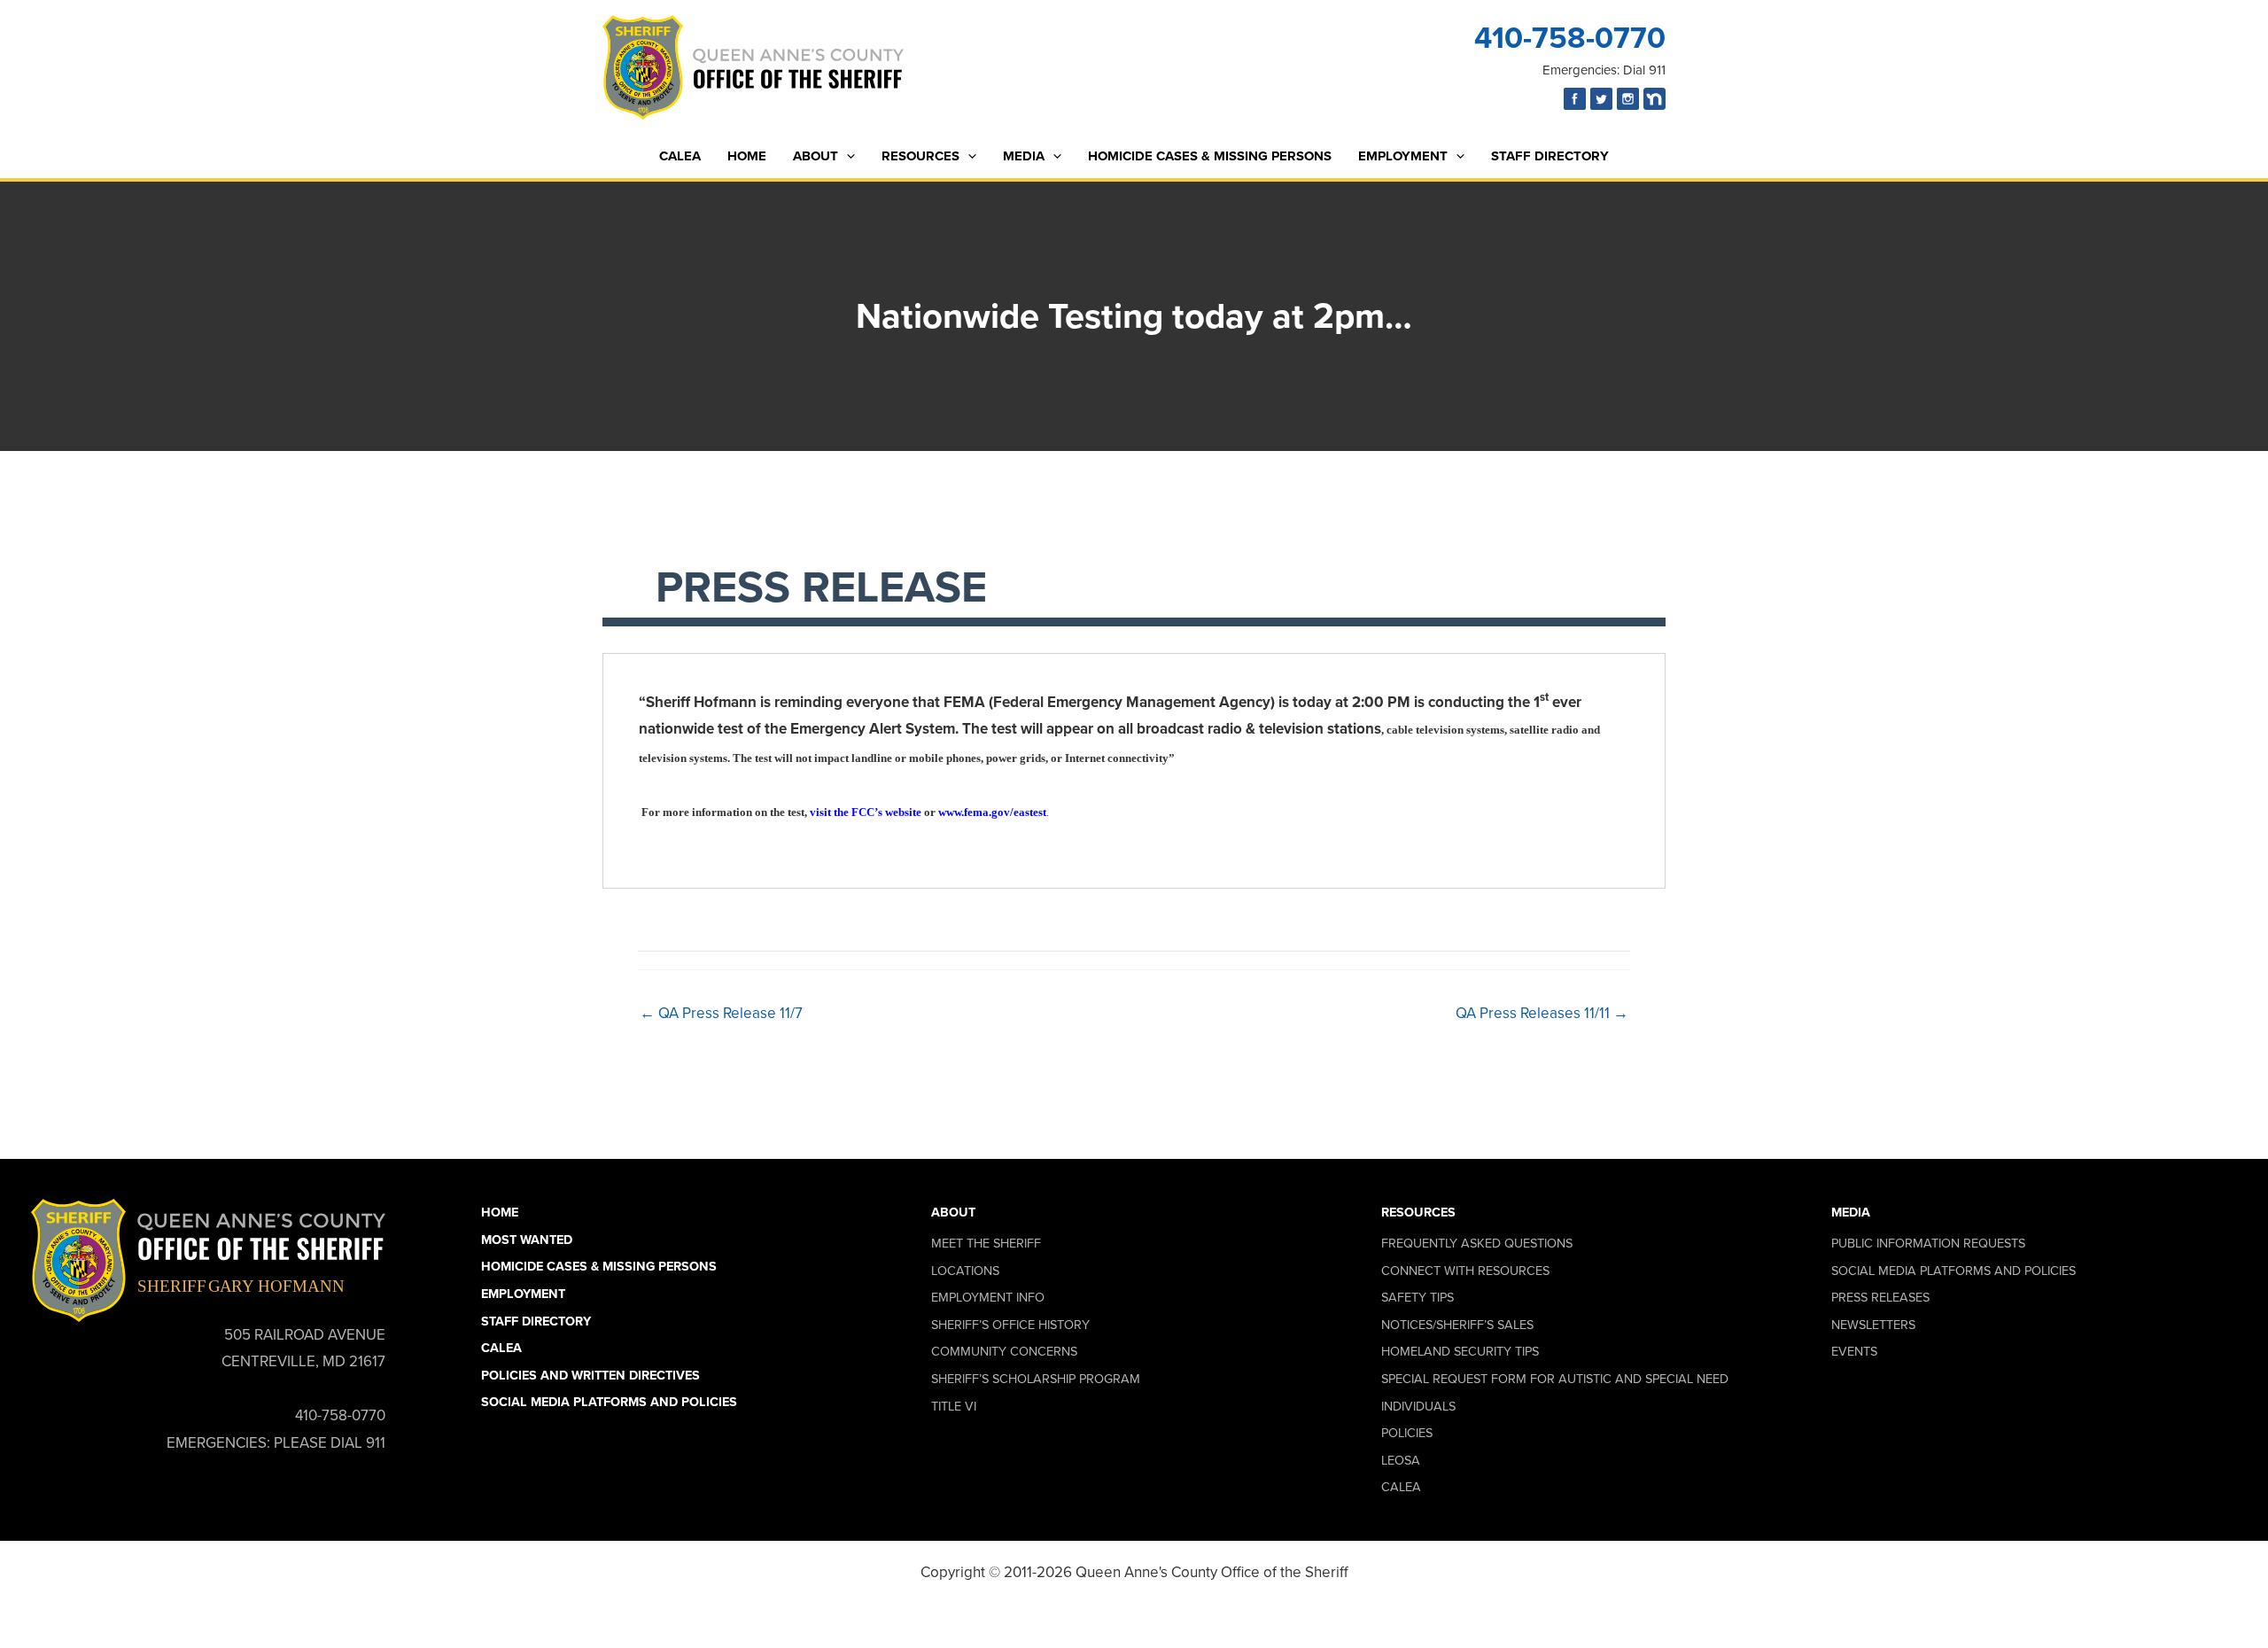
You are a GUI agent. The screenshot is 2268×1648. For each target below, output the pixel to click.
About (816, 156)
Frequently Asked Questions (1477, 1243)
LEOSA (1401, 1460)
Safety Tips (1417, 1297)
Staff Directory (1550, 156)
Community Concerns (1004, 1351)
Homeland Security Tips (1460, 1351)
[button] (847, 156)
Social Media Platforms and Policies (609, 1402)
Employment (1403, 156)
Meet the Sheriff (986, 1243)
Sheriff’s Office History (1010, 1325)
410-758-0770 (1570, 38)
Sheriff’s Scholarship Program (1036, 1379)
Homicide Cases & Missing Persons (1210, 156)
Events (1854, 1351)
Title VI (954, 1406)
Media (1024, 156)
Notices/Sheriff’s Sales (1457, 1325)
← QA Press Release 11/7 (721, 1013)
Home (747, 156)
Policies (1407, 1433)
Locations (965, 1271)
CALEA (680, 156)
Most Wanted (527, 1240)
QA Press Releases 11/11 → (1542, 1013)
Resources (920, 156)
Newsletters (1873, 1325)
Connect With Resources (1465, 1271)
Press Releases (1880, 1297)
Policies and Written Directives (590, 1375)
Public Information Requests (1928, 1243)
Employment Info (988, 1297)
